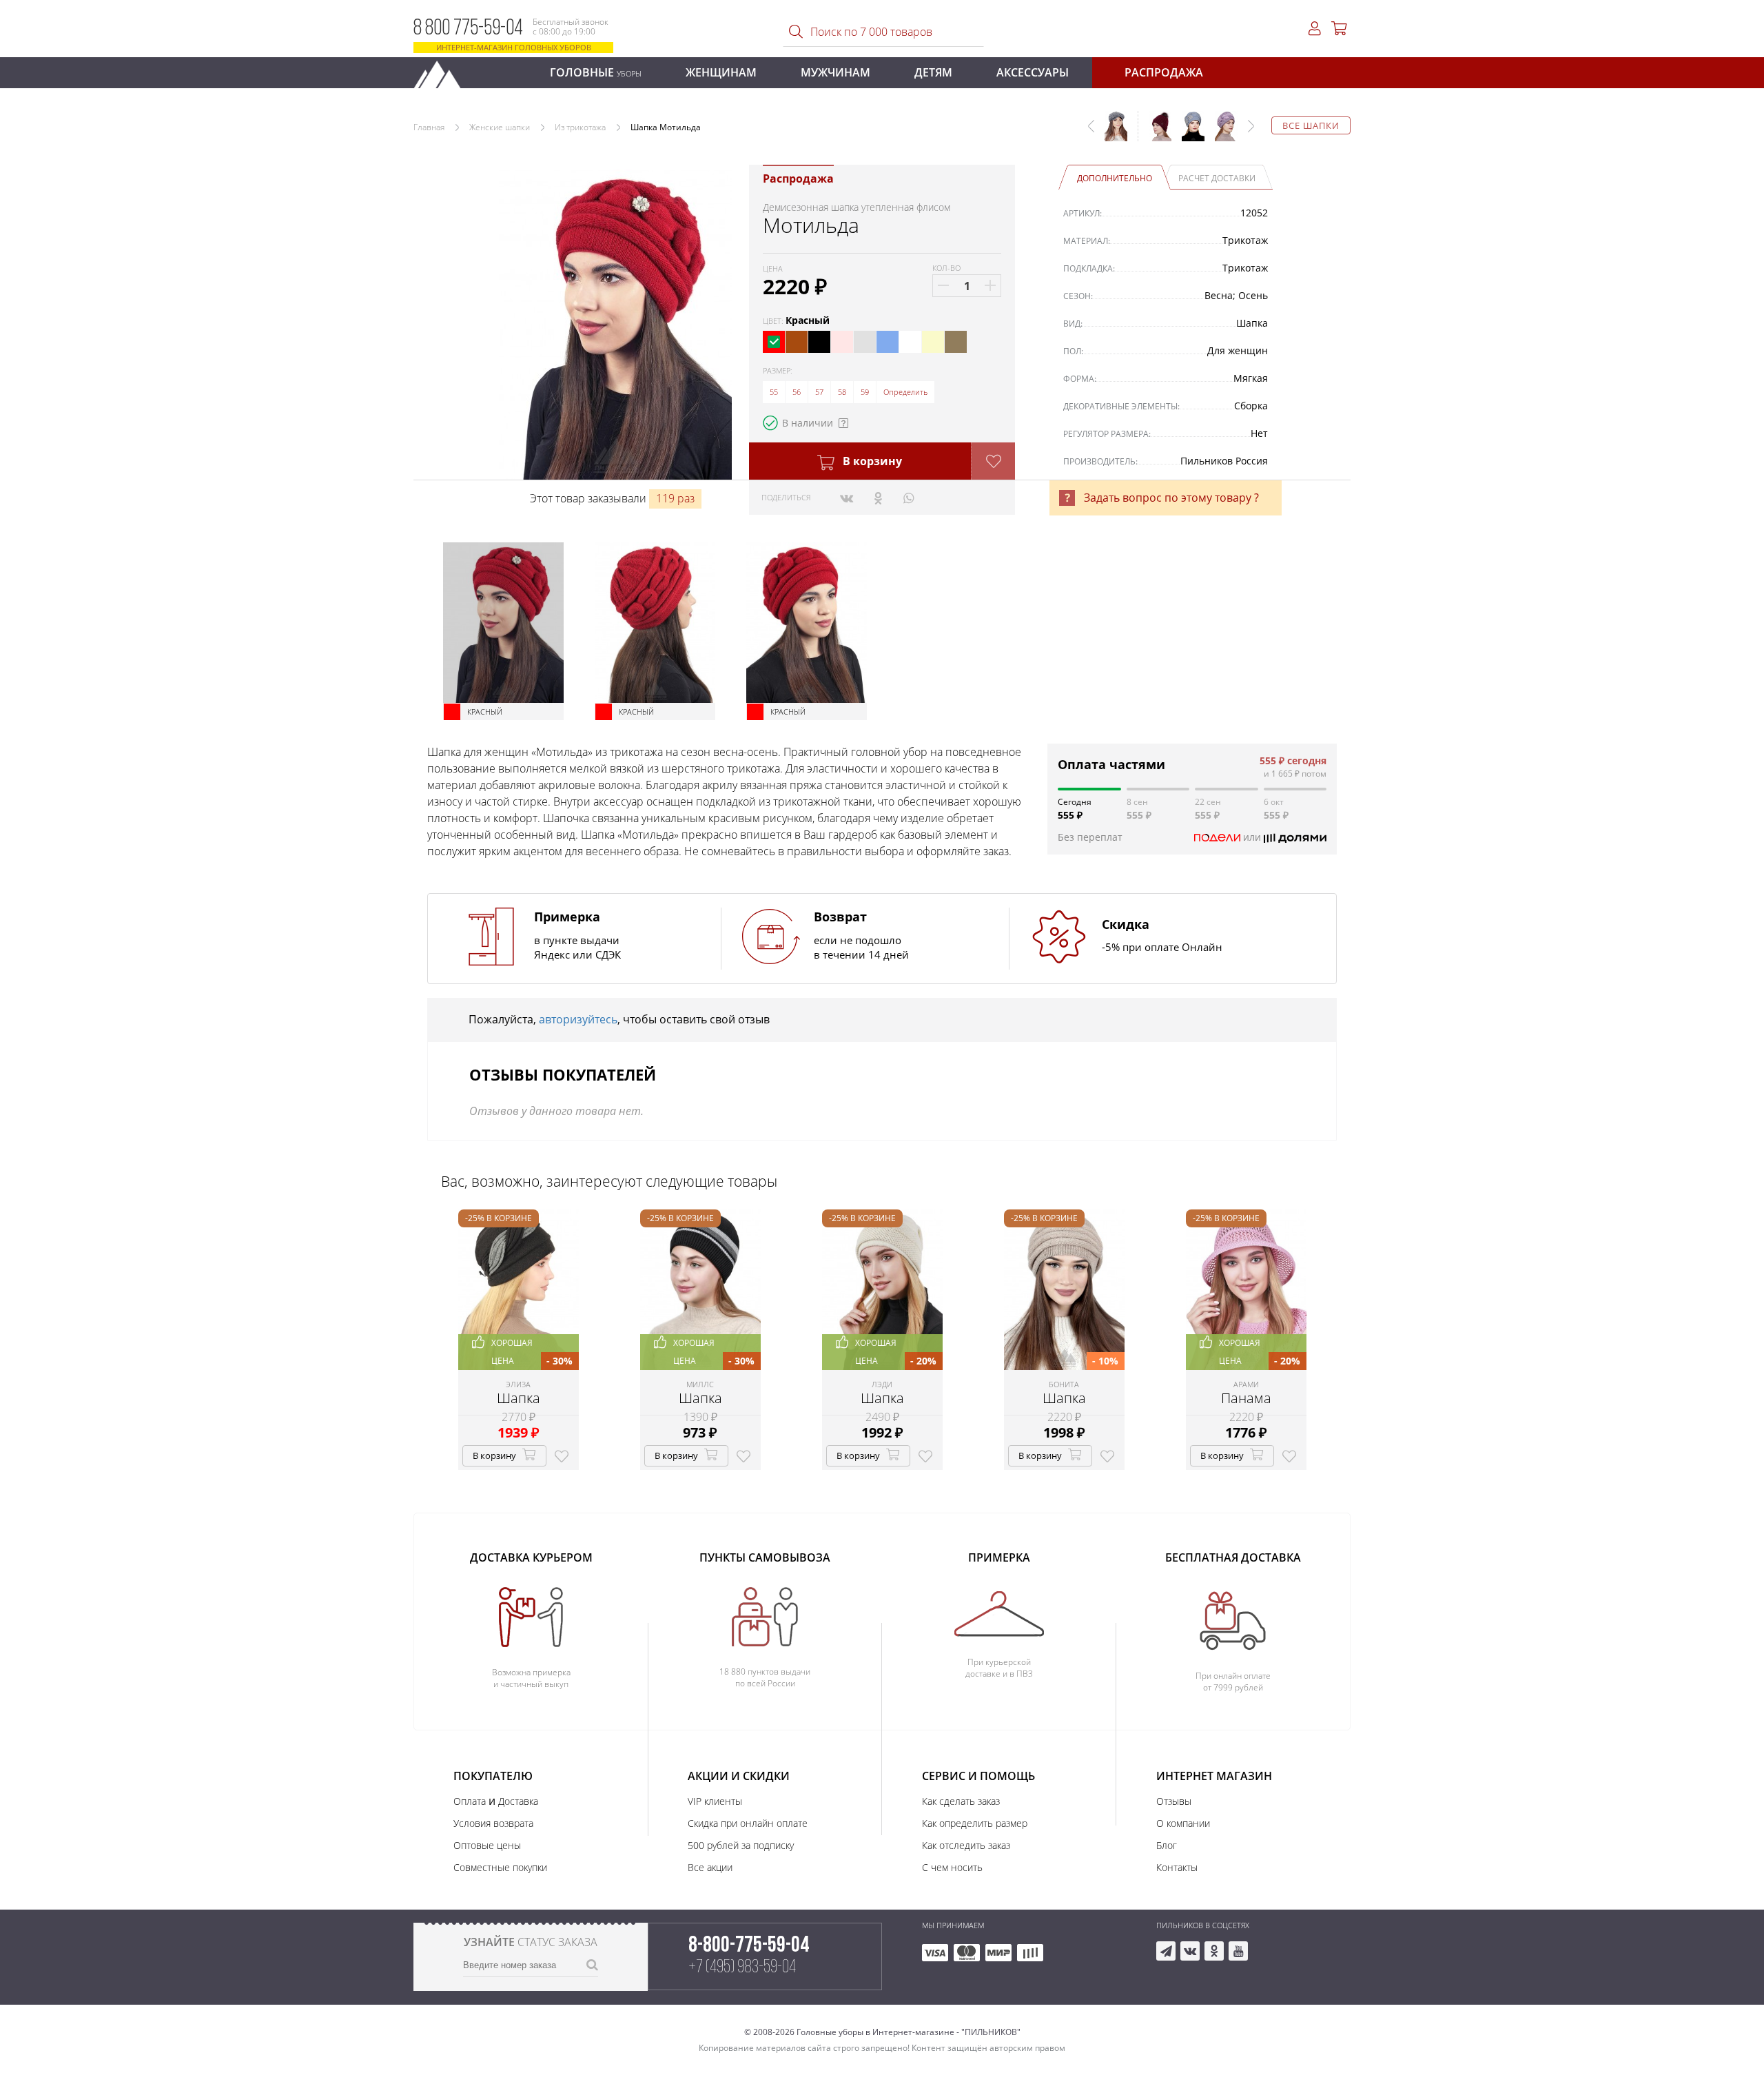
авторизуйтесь (578, 1019)
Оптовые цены (487, 1845)
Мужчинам (835, 72)
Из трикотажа (580, 127)
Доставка (518, 1801)
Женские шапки (500, 127)
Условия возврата (493, 1823)
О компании (1183, 1823)
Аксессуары (1033, 72)
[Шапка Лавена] (1155, 133)
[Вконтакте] (847, 498)
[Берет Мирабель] (1188, 133)
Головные (596, 72)
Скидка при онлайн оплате (748, 1823)
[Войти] (1315, 29)
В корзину (871, 461)
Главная (429, 127)
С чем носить (952, 1867)
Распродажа (1164, 72)
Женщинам (721, 72)
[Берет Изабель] (1221, 133)
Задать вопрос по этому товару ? (1171, 498)
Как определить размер (975, 1823)
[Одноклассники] (878, 498)
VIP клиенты (715, 1801)
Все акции (710, 1867)
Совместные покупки (500, 1867)
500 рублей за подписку (741, 1845)
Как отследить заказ (966, 1845)
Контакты (1177, 1867)
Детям (933, 72)
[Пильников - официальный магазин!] (443, 71)
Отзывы (1174, 1801)
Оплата (470, 1801)
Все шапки (1311, 125)
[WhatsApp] (909, 498)
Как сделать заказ (961, 1801)
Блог (1167, 1845)
